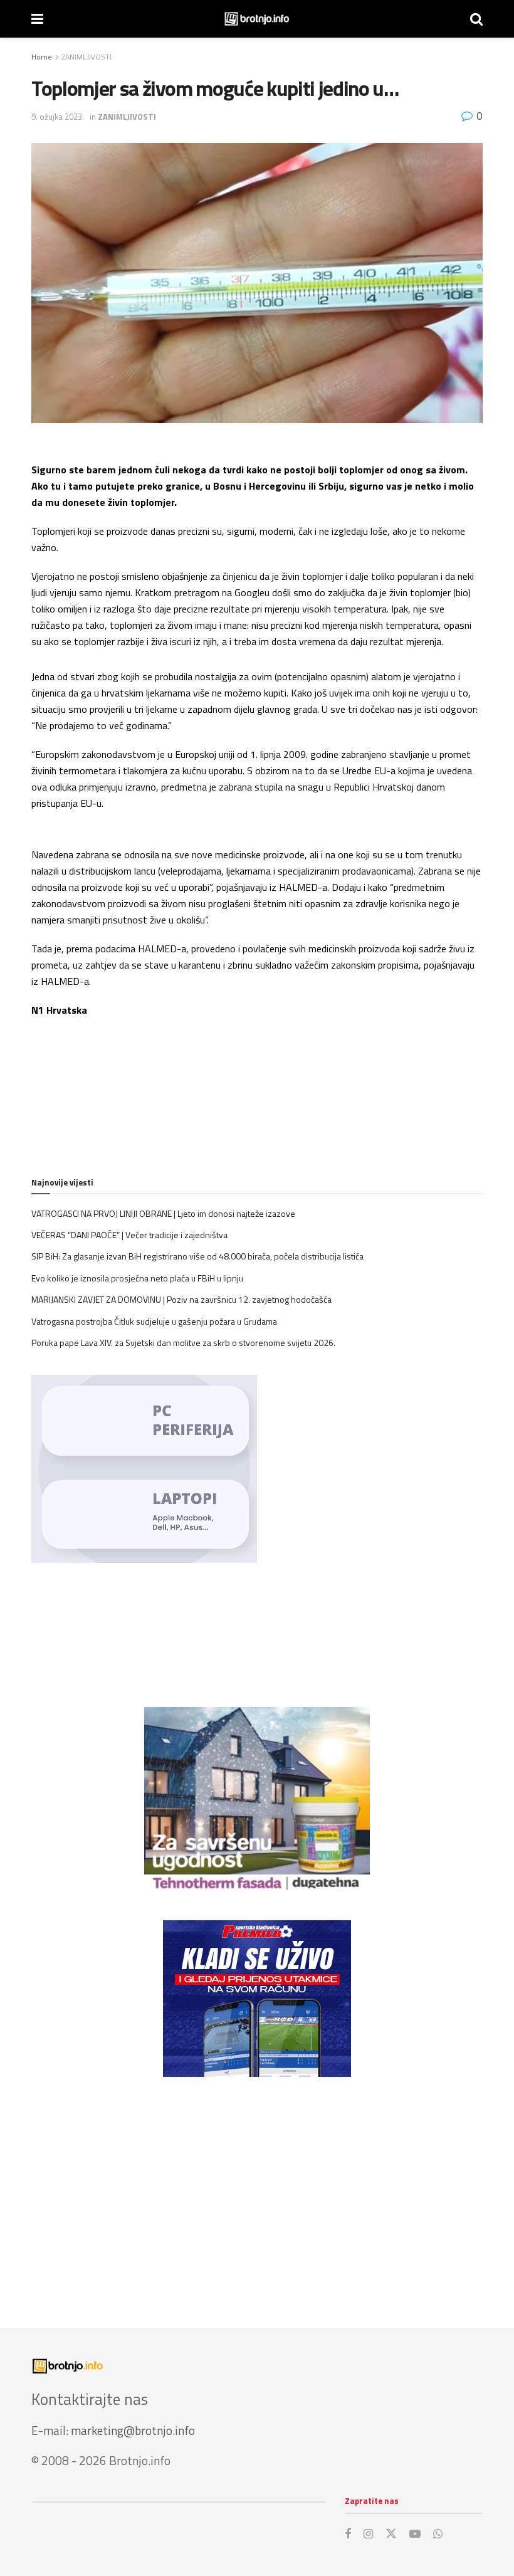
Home (42, 57)
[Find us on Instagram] (368, 2534)
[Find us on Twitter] (391, 2534)
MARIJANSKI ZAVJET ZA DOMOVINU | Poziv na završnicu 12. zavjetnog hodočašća (181, 1299)
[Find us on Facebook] (348, 2534)
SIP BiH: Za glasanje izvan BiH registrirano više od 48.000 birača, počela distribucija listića (197, 1256)
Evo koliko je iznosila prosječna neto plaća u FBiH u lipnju (137, 1278)
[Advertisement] (257, 2190)
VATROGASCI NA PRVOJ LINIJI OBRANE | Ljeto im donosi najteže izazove (163, 1213)
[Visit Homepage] (257, 19)
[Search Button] (476, 19)
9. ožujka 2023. (58, 117)
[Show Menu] (37, 19)
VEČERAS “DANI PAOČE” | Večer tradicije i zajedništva (129, 1235)
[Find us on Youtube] (415, 2534)
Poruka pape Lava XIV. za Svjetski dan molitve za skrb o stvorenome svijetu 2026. (183, 1343)
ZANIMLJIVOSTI (87, 57)
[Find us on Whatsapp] (438, 2534)
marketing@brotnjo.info (133, 2430)
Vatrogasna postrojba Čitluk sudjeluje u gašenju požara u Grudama (154, 1321)
